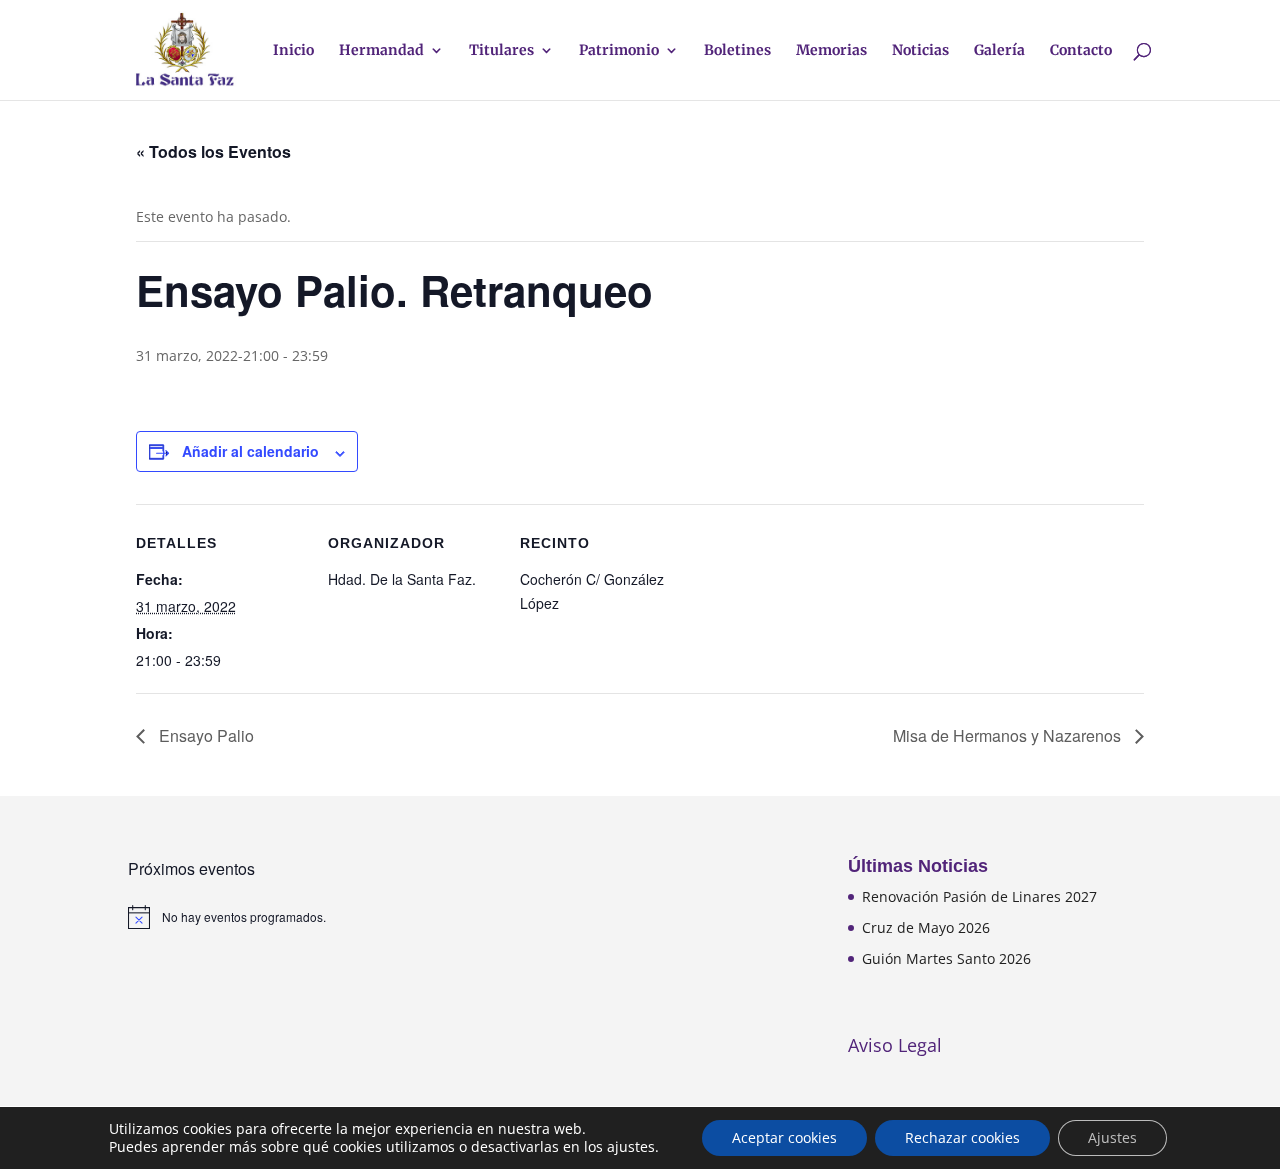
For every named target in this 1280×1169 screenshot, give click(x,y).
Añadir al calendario (250, 451)
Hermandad (381, 51)
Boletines (737, 51)
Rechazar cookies (962, 1137)
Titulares (501, 51)
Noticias (920, 51)
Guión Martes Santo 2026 (946, 958)
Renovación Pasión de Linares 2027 (979, 896)
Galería (999, 51)
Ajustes (1112, 1137)
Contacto (1081, 51)
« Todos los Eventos (213, 151)
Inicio (293, 51)
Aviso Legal (895, 1045)
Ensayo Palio (204, 735)
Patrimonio (619, 51)
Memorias (831, 51)
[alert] (280, 917)
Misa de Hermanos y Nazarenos (1009, 735)
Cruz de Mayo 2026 (926, 927)
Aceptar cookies (784, 1137)
